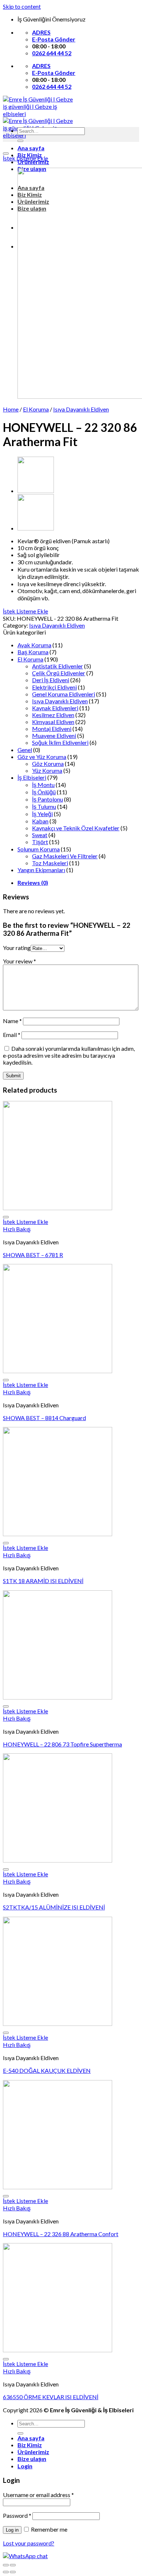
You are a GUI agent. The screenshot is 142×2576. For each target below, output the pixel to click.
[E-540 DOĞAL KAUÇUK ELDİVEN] (36, 528)
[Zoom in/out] (13, 2565)
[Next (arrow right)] (13, 2572)
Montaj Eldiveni (52, 729)
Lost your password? (29, 2543)
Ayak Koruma (34, 645)
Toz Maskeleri (50, 863)
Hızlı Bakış (17, 1229)
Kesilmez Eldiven (53, 715)
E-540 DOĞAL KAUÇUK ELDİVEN (47, 2070)
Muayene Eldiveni (54, 736)
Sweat (40, 835)
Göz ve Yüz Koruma (42, 757)
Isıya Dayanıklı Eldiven (81, 409)
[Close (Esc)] (6, 2565)
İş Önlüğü (44, 792)
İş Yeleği (42, 814)
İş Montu (43, 785)
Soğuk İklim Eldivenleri (60, 742)
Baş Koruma (33, 652)
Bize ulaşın (32, 2459)
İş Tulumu (44, 806)
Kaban (40, 821)
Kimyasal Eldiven (53, 722)
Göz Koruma (48, 764)
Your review (19, 961)
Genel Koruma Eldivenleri (64, 694)
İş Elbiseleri (32, 777)
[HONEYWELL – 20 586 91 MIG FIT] (36, 491)
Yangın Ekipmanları (41, 870)
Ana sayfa (31, 148)
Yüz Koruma (47, 770)
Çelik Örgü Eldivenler (59, 673)
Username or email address (38, 2495)
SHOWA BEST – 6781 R (33, 1255)
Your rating (17, 948)
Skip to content (22, 6)
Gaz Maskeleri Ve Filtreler (65, 856)
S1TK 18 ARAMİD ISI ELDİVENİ (43, 1581)
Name (12, 1021)
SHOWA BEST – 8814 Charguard (44, 1418)
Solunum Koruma (39, 849)
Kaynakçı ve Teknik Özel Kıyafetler (76, 828)
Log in (12, 2530)
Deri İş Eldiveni (51, 680)
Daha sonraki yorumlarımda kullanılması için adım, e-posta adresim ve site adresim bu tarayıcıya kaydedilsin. (69, 1055)
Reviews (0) (33, 882)
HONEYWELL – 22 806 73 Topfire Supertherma (62, 1744)
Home (11, 409)
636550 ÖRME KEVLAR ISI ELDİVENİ (51, 2397)
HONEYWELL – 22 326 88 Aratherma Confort (61, 2234)
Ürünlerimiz (33, 2452)
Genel (25, 750)
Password (17, 2515)
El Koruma (36, 409)
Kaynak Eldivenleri (55, 708)
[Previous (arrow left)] (6, 2572)
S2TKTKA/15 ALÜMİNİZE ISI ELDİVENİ (54, 1907)
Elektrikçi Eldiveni (54, 687)
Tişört (40, 842)
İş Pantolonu (48, 799)
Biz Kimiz (30, 2445)
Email (12, 1035)
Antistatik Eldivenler (58, 666)
